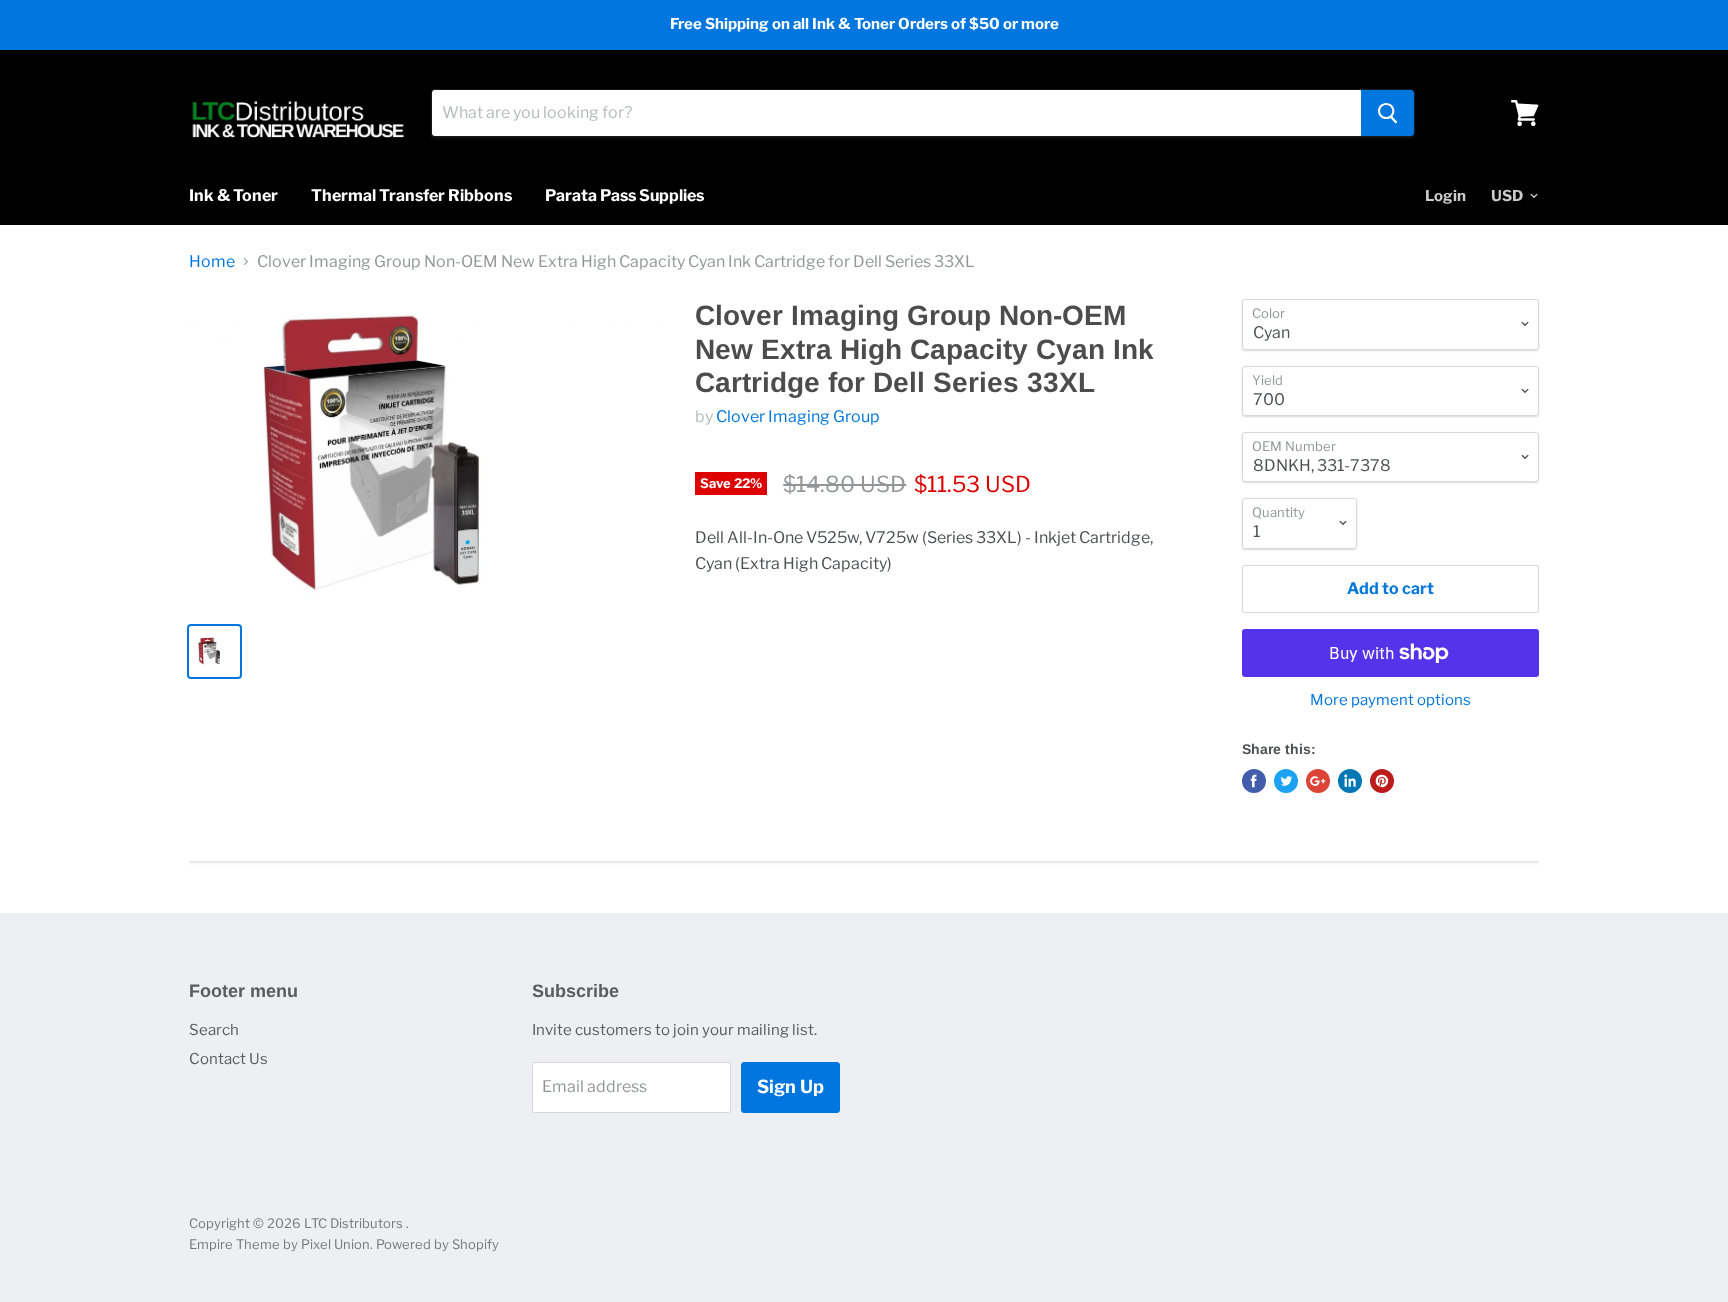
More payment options (1390, 700)
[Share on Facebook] (1254, 781)
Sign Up (790, 1086)
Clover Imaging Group (798, 416)
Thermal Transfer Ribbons (411, 195)
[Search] (1387, 113)
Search (214, 1030)
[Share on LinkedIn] (1350, 781)
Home (212, 262)
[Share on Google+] (1318, 781)
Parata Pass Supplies (624, 195)
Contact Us (228, 1059)
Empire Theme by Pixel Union (279, 1244)
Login (1445, 196)
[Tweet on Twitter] (1286, 781)
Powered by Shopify (437, 1244)
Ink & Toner (233, 195)
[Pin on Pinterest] (1382, 781)
